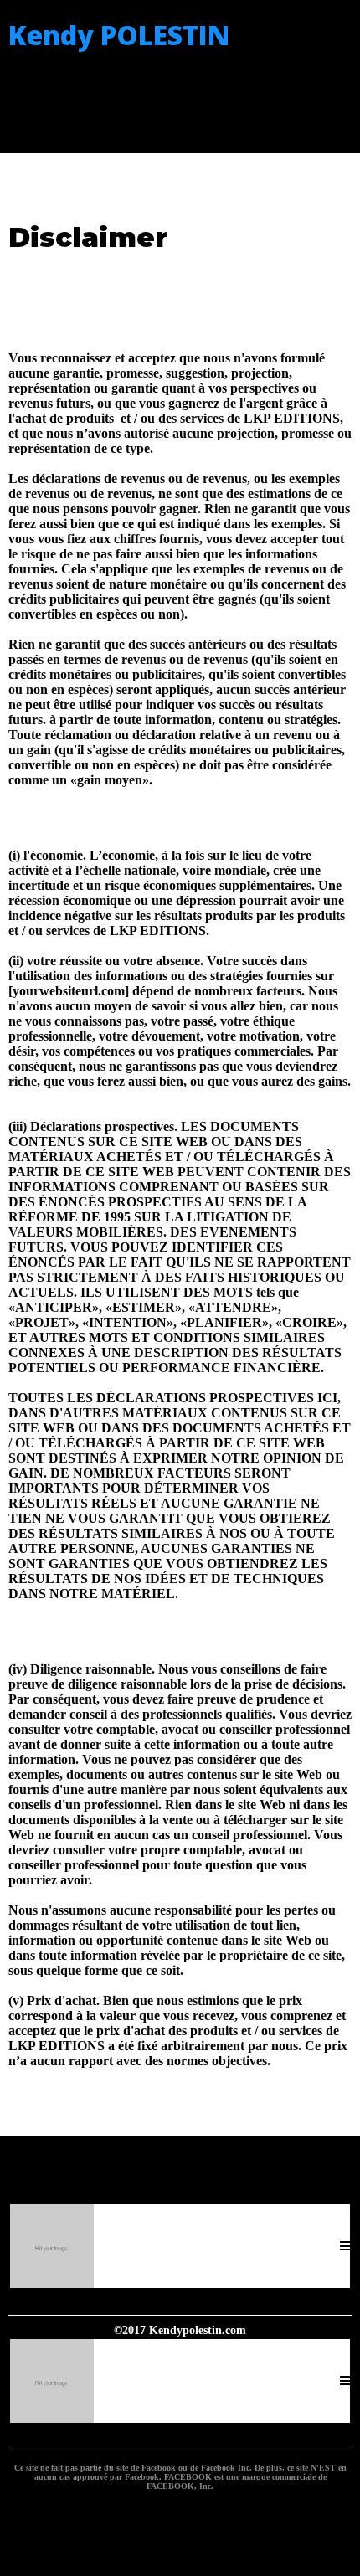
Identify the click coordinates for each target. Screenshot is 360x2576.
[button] (345, 2246)
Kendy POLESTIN (119, 35)
